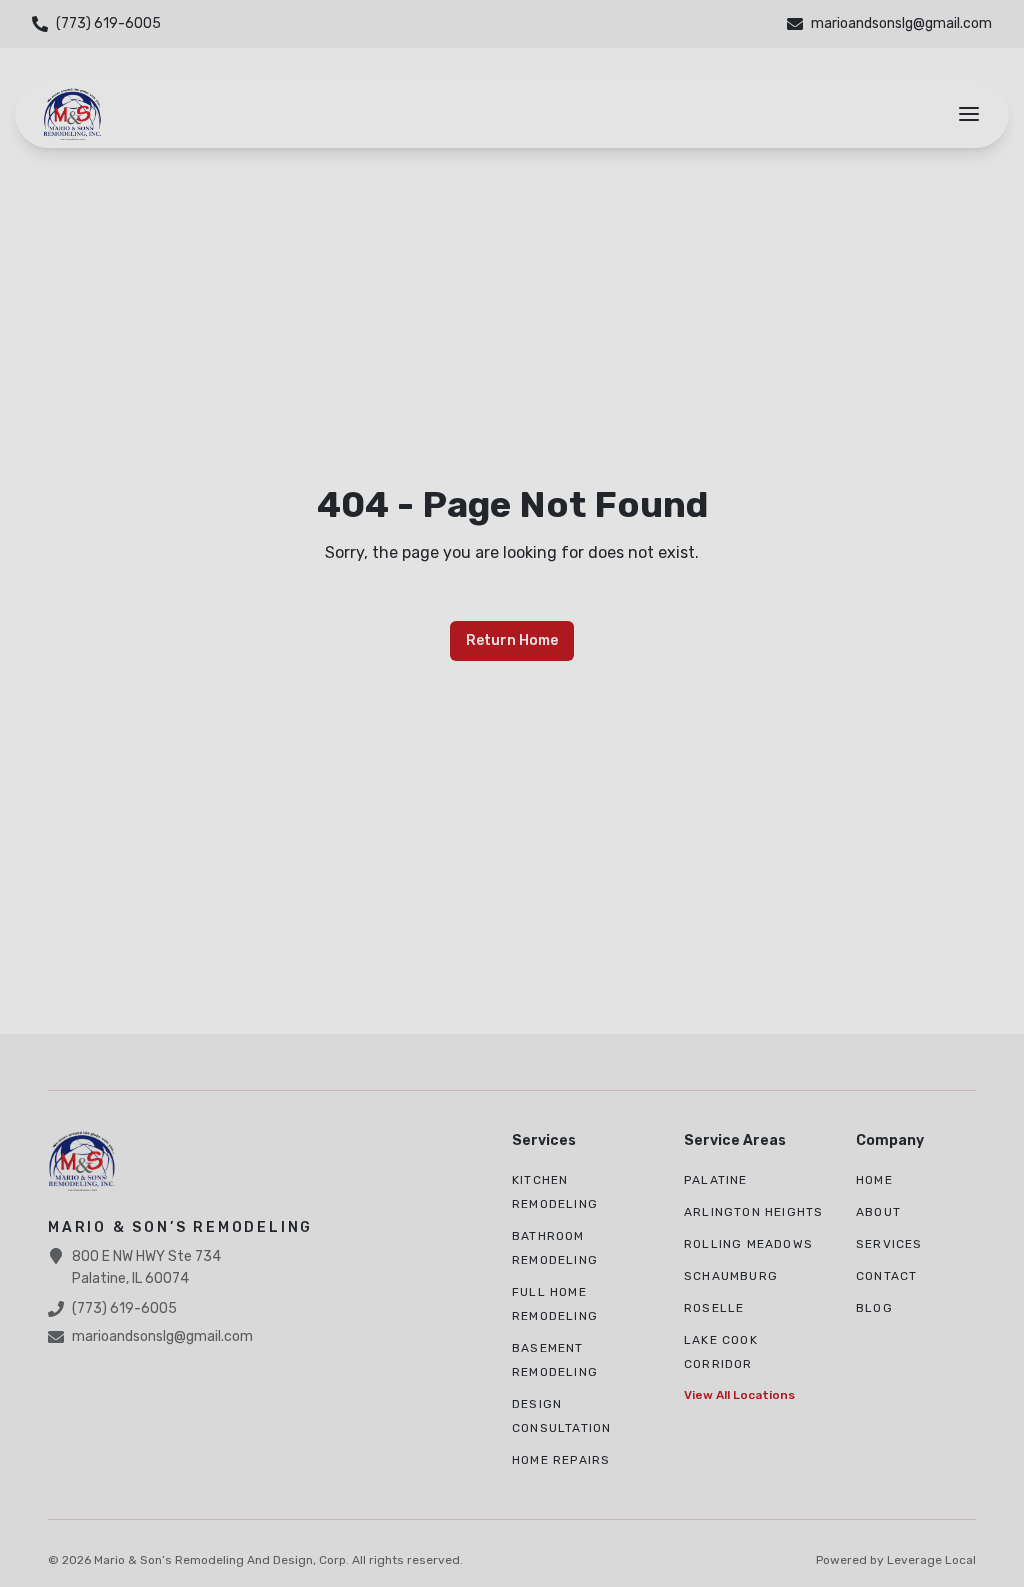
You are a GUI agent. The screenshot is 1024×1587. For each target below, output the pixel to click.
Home (874, 1180)
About (878, 1212)
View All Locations (739, 1395)
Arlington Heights (753, 1212)
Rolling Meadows (748, 1244)
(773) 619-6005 (124, 1308)
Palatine (716, 1180)
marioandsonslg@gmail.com (162, 1336)
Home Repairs (561, 1460)
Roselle (714, 1308)
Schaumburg (731, 1276)
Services (889, 1244)
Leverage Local (931, 1560)
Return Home (512, 640)
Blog (874, 1308)
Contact (886, 1276)
